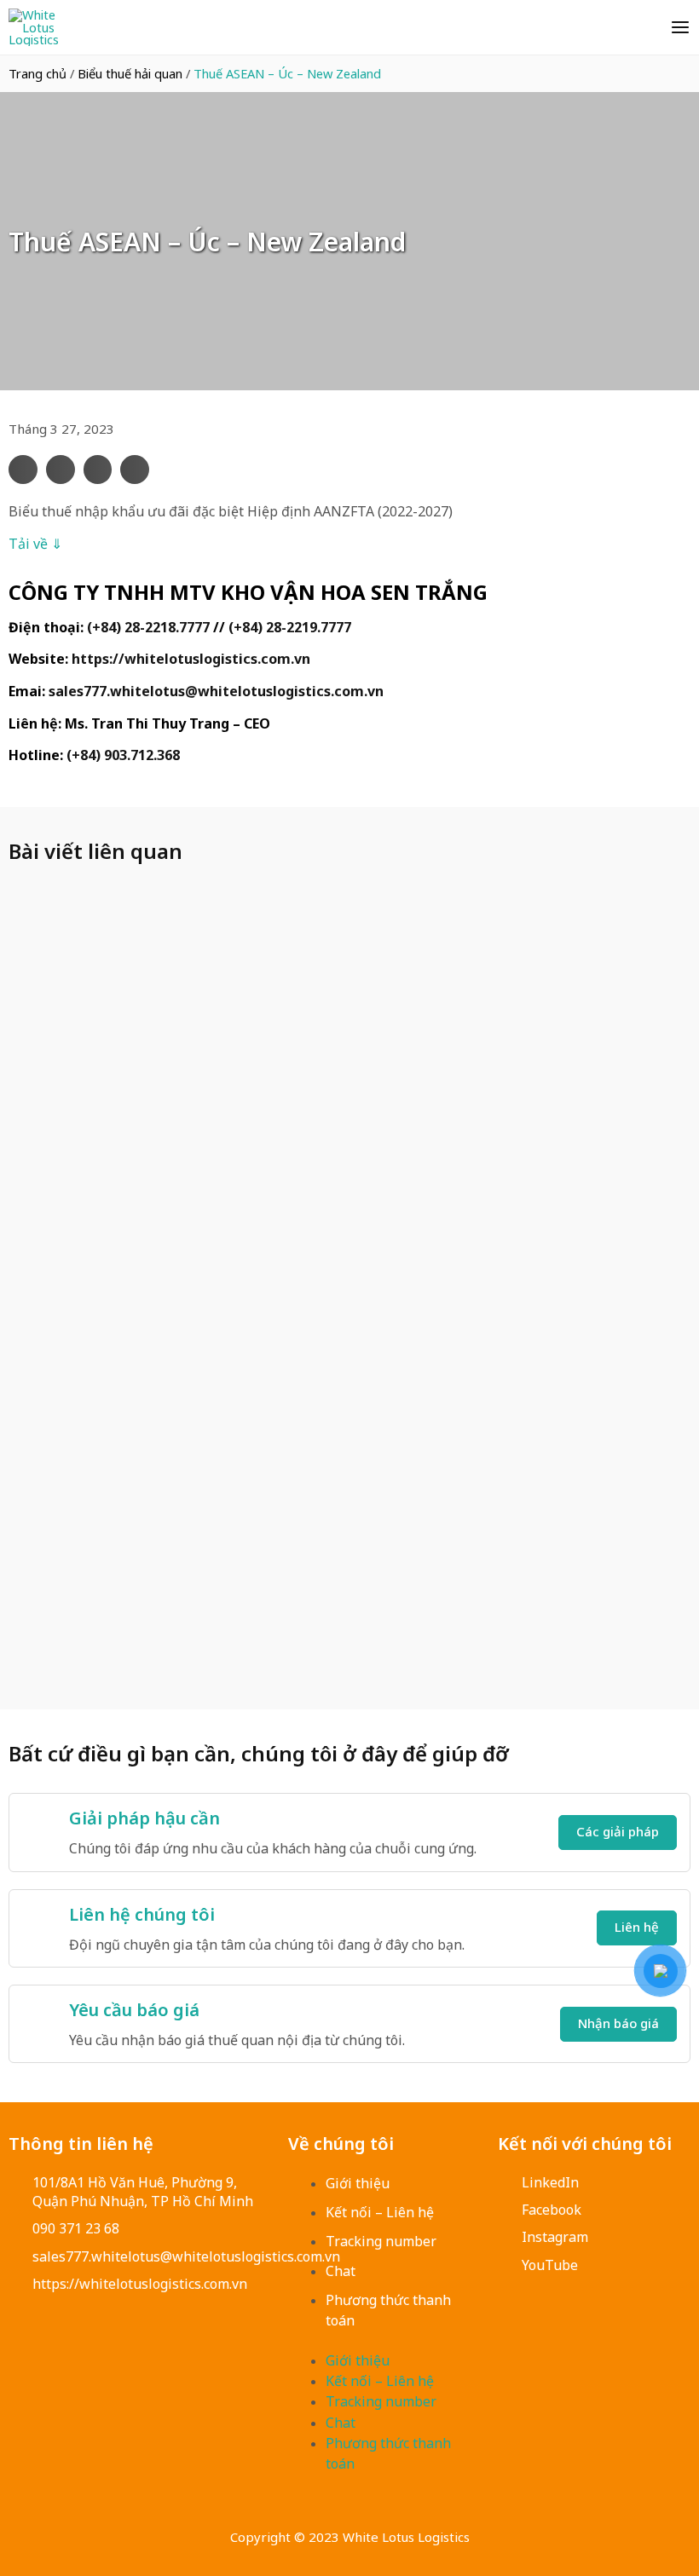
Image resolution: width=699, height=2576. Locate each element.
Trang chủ (38, 73)
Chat (341, 2271)
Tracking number (381, 2241)
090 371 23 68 (76, 2228)
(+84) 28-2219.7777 (290, 627)
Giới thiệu (358, 2183)
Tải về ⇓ (35, 544)
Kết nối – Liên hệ (380, 2212)
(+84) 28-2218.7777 (148, 627)
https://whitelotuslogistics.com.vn (191, 659)
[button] (23, 470)
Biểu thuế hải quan (130, 73)
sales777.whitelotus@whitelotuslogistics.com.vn (216, 691)
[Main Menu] (680, 27)
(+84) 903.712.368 (123, 755)
